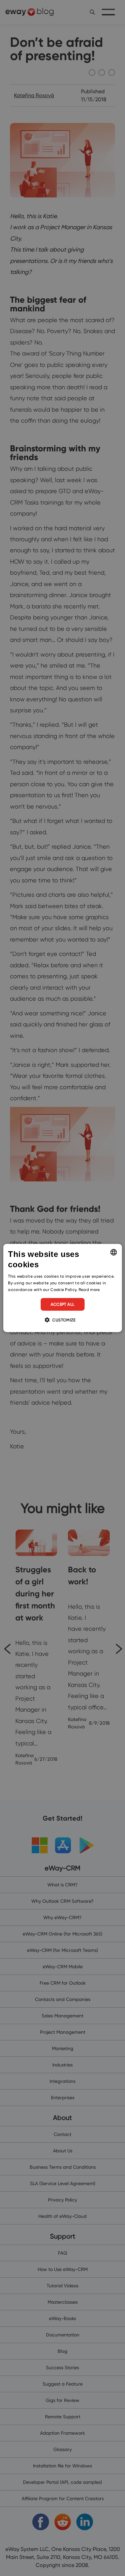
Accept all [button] (63, 1304)
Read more (89, 1290)
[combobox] (114, 1252)
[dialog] (62, 1288)
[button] (62, 1320)
